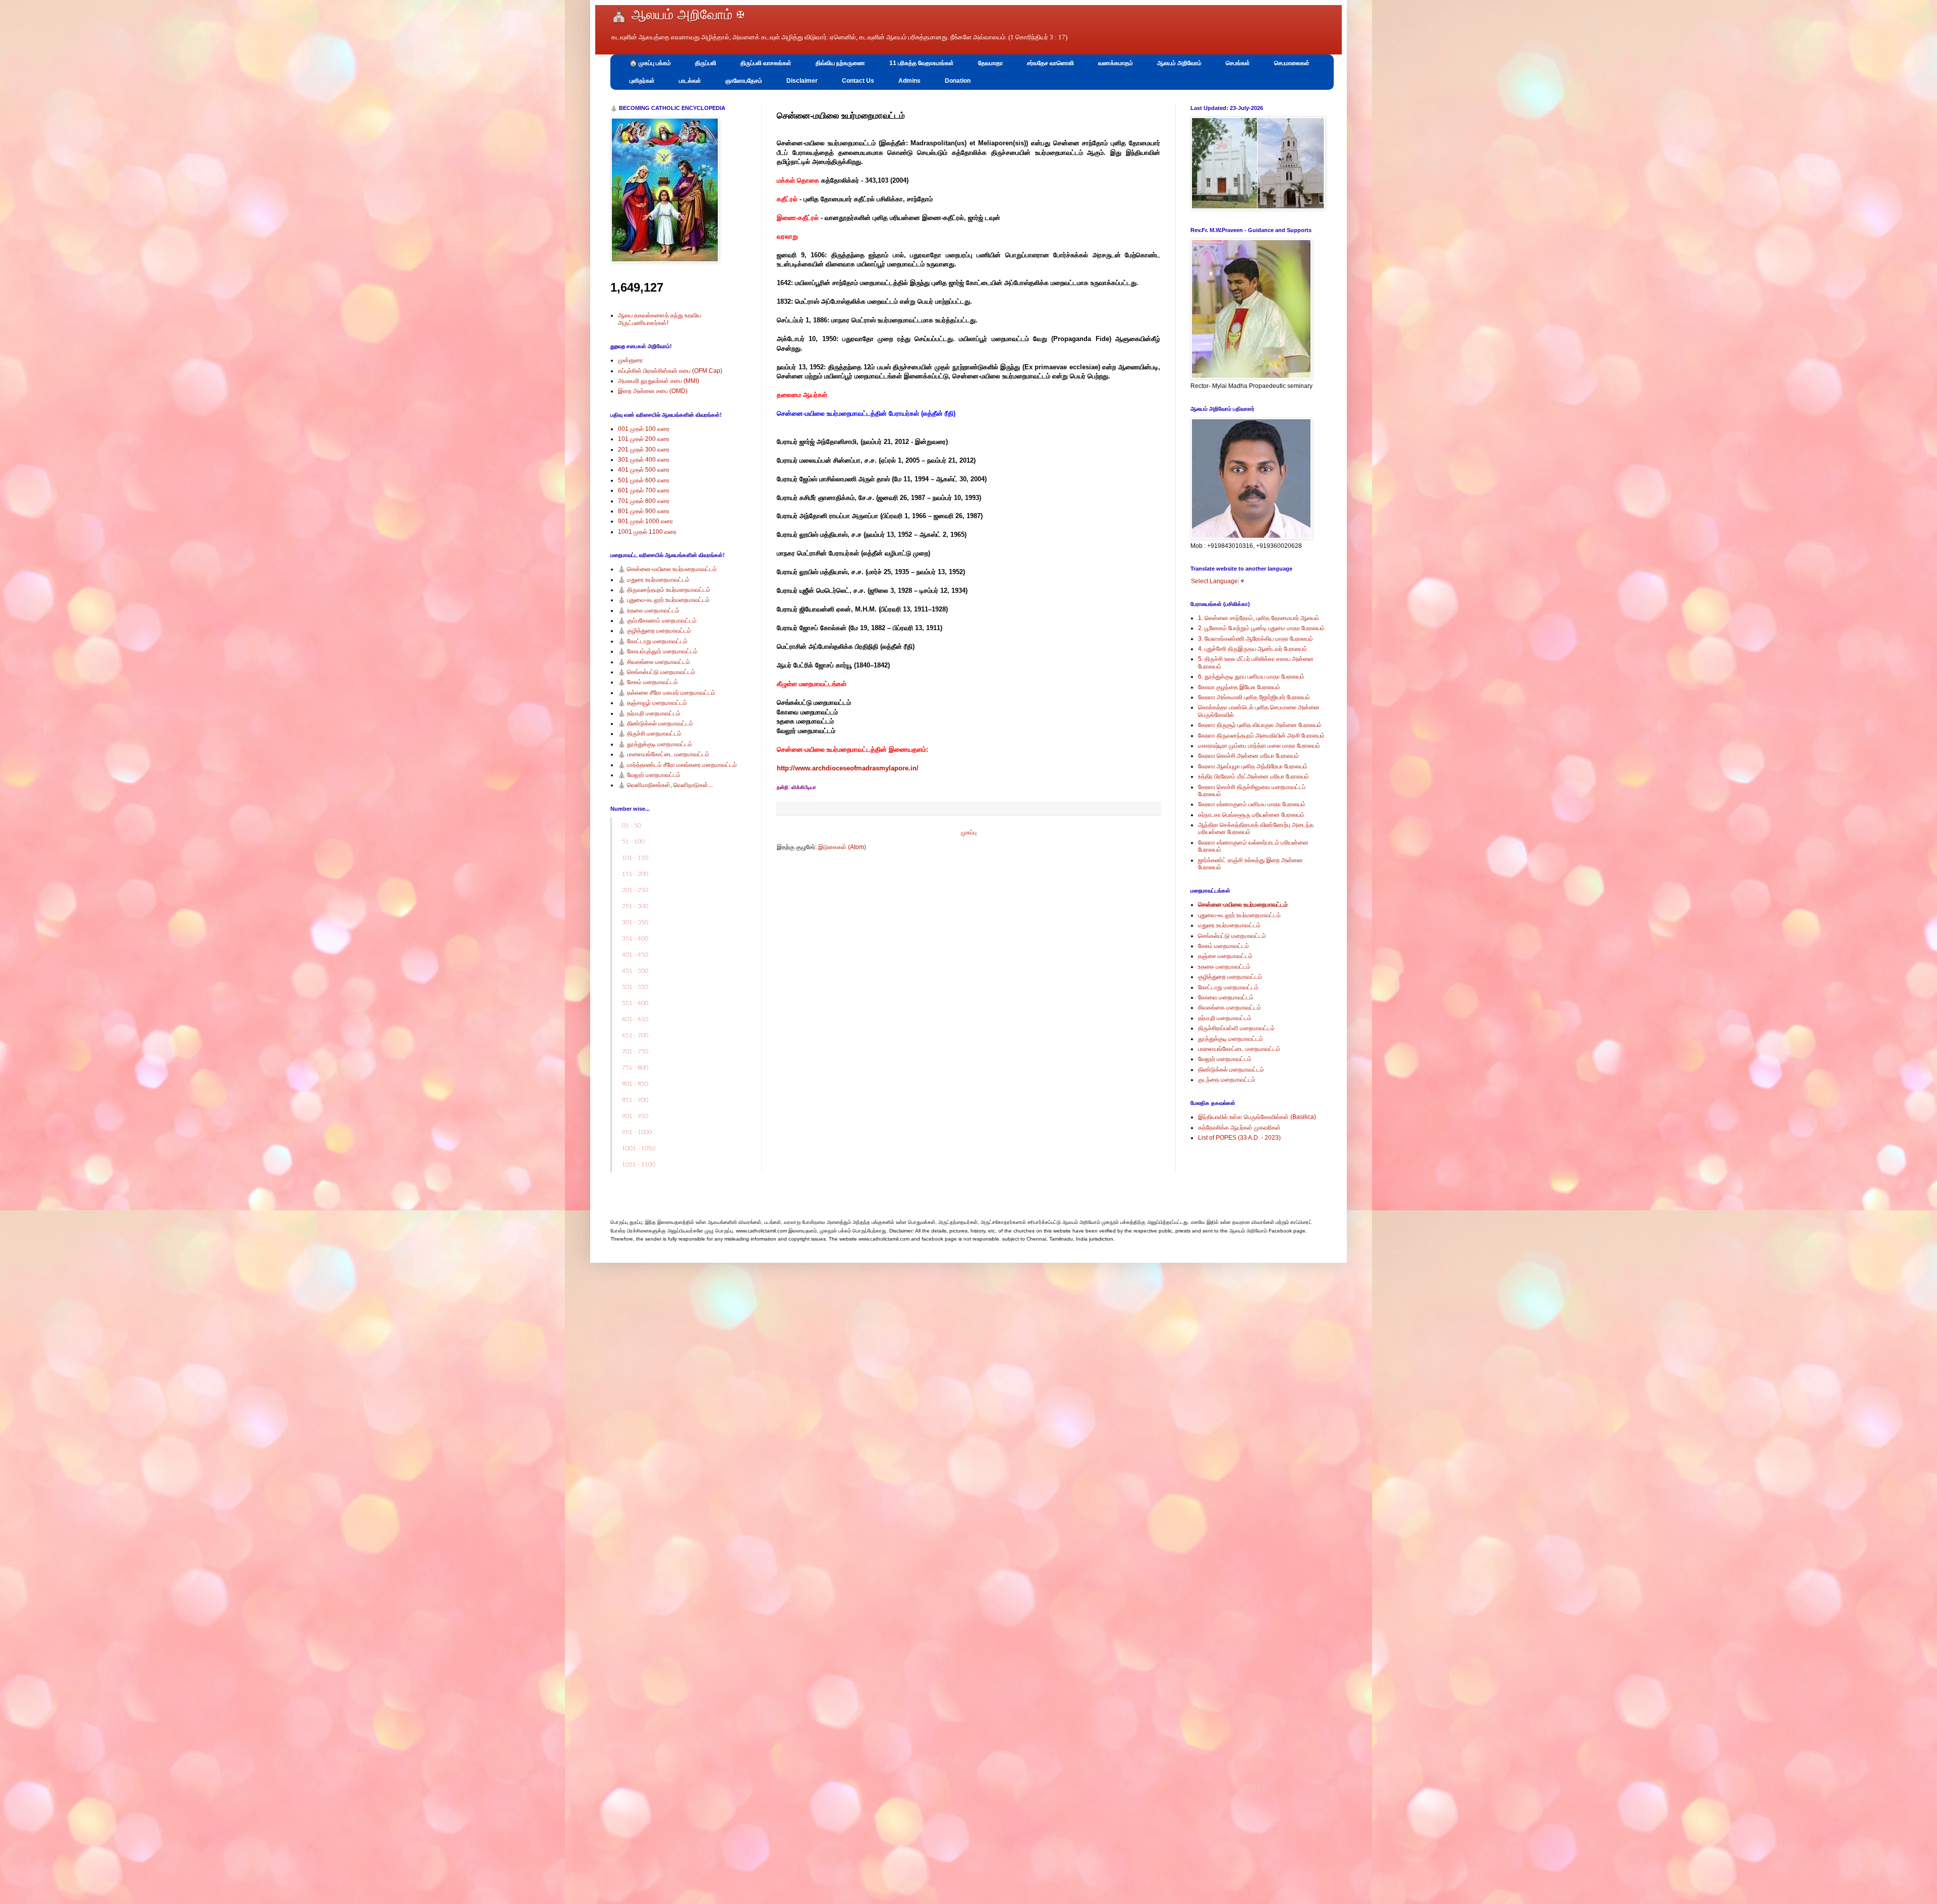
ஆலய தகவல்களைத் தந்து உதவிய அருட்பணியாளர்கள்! (660, 319)
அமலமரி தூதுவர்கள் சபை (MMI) (659, 381)
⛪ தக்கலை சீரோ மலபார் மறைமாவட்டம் (667, 693)
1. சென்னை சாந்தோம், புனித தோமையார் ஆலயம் (1259, 618)
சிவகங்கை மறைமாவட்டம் (1230, 1007)
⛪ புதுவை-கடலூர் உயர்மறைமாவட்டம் (664, 600)
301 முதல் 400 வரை (644, 460)
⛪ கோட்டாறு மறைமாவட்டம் (653, 641)
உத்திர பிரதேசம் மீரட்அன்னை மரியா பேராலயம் (1254, 776)
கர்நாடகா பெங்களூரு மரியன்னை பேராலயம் (1251, 815)
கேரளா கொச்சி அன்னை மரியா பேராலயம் (1248, 756)
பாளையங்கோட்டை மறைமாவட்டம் (1239, 1049)
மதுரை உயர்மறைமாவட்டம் (1229, 925)
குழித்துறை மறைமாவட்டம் (1230, 977)
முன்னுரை (630, 360)
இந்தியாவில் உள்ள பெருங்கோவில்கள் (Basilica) (1257, 1117)
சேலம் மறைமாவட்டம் (1223, 946)
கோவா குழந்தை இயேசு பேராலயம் (1239, 687)
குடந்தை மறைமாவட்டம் (1227, 1080)
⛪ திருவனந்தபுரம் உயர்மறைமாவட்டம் (664, 590)
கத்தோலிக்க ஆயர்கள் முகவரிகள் (1239, 1128)
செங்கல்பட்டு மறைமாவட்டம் (1232, 936)
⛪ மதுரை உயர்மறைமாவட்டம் (654, 580)
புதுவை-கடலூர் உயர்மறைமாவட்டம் (1239, 915)
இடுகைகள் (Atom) (842, 847)
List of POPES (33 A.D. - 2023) (1239, 1138)
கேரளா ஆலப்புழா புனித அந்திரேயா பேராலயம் (1253, 766)
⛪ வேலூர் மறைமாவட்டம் (649, 775)
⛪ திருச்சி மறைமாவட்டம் (650, 734)
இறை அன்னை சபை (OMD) (653, 391)
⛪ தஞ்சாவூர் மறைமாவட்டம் (652, 703)
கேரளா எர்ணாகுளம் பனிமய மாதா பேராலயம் (1252, 804)
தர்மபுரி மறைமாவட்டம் (1225, 1018)
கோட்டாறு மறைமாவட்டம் (1228, 987)
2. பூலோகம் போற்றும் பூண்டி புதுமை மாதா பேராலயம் (1261, 628)
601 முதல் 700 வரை (644, 490)
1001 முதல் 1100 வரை (647, 532)
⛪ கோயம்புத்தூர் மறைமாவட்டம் (658, 651)
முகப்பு (969, 832)
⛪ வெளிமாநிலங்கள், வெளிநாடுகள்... (665, 785)
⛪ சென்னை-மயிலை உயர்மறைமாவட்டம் (667, 569)
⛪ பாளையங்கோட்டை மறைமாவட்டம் (664, 754)
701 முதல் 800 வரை (644, 501)
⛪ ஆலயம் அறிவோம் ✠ (677, 15)
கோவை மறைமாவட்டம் (1226, 997)
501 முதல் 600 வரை (644, 480)
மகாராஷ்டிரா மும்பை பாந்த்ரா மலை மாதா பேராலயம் (1259, 746)
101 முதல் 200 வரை (644, 439)
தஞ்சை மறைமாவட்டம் (1225, 956)
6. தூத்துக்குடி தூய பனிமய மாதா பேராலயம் (1251, 677)
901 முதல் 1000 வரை (645, 521)
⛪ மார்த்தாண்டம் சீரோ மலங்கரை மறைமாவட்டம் (677, 765)
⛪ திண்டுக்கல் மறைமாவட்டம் (656, 723)
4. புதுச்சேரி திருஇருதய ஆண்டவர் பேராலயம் (1252, 649)
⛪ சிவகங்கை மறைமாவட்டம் (654, 662)
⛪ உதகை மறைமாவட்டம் (649, 610)
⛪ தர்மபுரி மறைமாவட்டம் (649, 713)
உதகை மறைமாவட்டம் (1224, 967)
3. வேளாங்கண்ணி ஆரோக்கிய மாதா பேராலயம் (1256, 639)
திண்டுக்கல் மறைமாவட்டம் (1231, 1070)
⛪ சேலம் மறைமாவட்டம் (648, 682)
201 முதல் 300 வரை (644, 450)
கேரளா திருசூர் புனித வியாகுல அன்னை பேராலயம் (1260, 725)
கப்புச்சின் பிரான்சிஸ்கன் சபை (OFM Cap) (670, 371)
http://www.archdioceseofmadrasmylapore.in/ (848, 768)
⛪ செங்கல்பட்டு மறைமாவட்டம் (657, 672)
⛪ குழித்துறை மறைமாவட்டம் (654, 631)
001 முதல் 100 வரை (644, 429)
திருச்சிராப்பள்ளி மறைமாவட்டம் (1236, 1028)
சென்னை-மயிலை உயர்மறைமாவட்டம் (1243, 905)
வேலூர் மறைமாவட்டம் (1225, 1059)
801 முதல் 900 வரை (644, 511)
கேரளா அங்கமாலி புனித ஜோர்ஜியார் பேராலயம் (1254, 697)
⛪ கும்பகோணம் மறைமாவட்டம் (657, 621)
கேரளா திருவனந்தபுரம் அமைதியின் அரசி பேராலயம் (1261, 736)
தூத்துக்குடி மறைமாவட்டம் (1231, 1039)
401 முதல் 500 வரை (644, 470)
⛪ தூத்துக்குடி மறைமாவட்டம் (655, 744)
